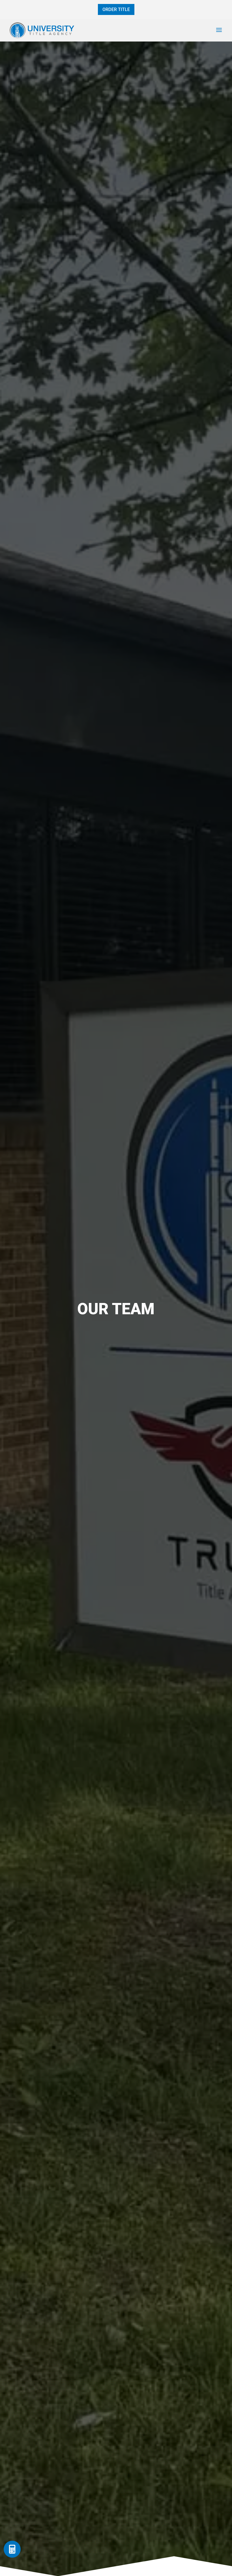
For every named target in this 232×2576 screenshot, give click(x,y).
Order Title (116, 9)
